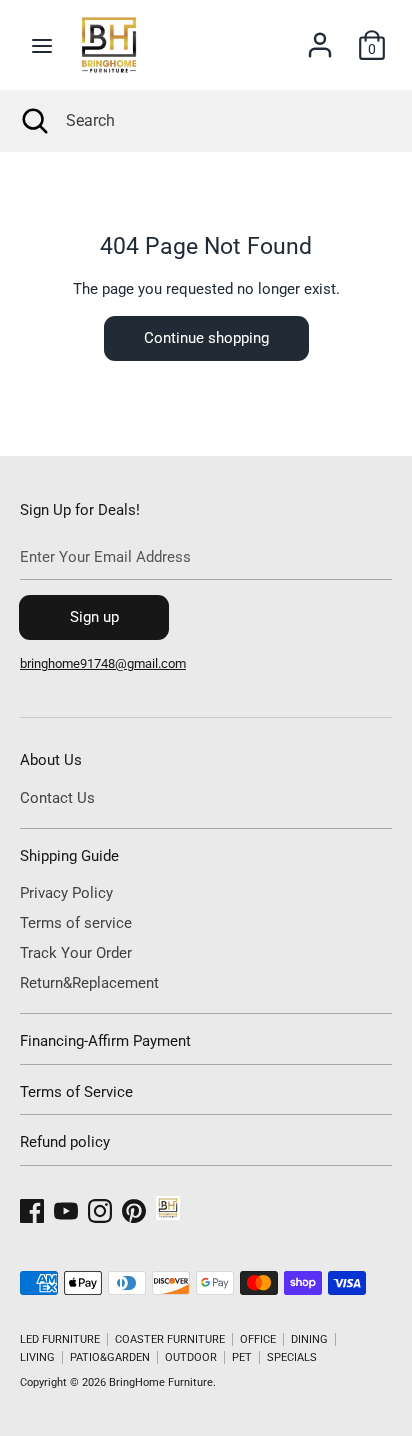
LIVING (37, 1357)
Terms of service (76, 923)
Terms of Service (76, 1092)
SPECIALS (292, 1357)
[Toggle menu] (42, 45)
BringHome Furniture (161, 1382)
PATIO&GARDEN (110, 1357)
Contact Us (57, 798)
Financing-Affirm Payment (105, 1041)
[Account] (320, 37)
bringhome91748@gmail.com (103, 663)
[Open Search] (33, 121)
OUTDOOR (191, 1357)
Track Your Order (76, 953)
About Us (51, 760)
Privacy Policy (66, 893)
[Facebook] (32, 1208)
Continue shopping (206, 338)
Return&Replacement (89, 983)
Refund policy (65, 1142)
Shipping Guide (69, 856)
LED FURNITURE (60, 1339)
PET (242, 1357)
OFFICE (258, 1339)
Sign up (94, 617)
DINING (309, 1339)
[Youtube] (66, 1208)
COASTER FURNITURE (170, 1339)
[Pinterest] (134, 1208)
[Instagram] (100, 1208)
